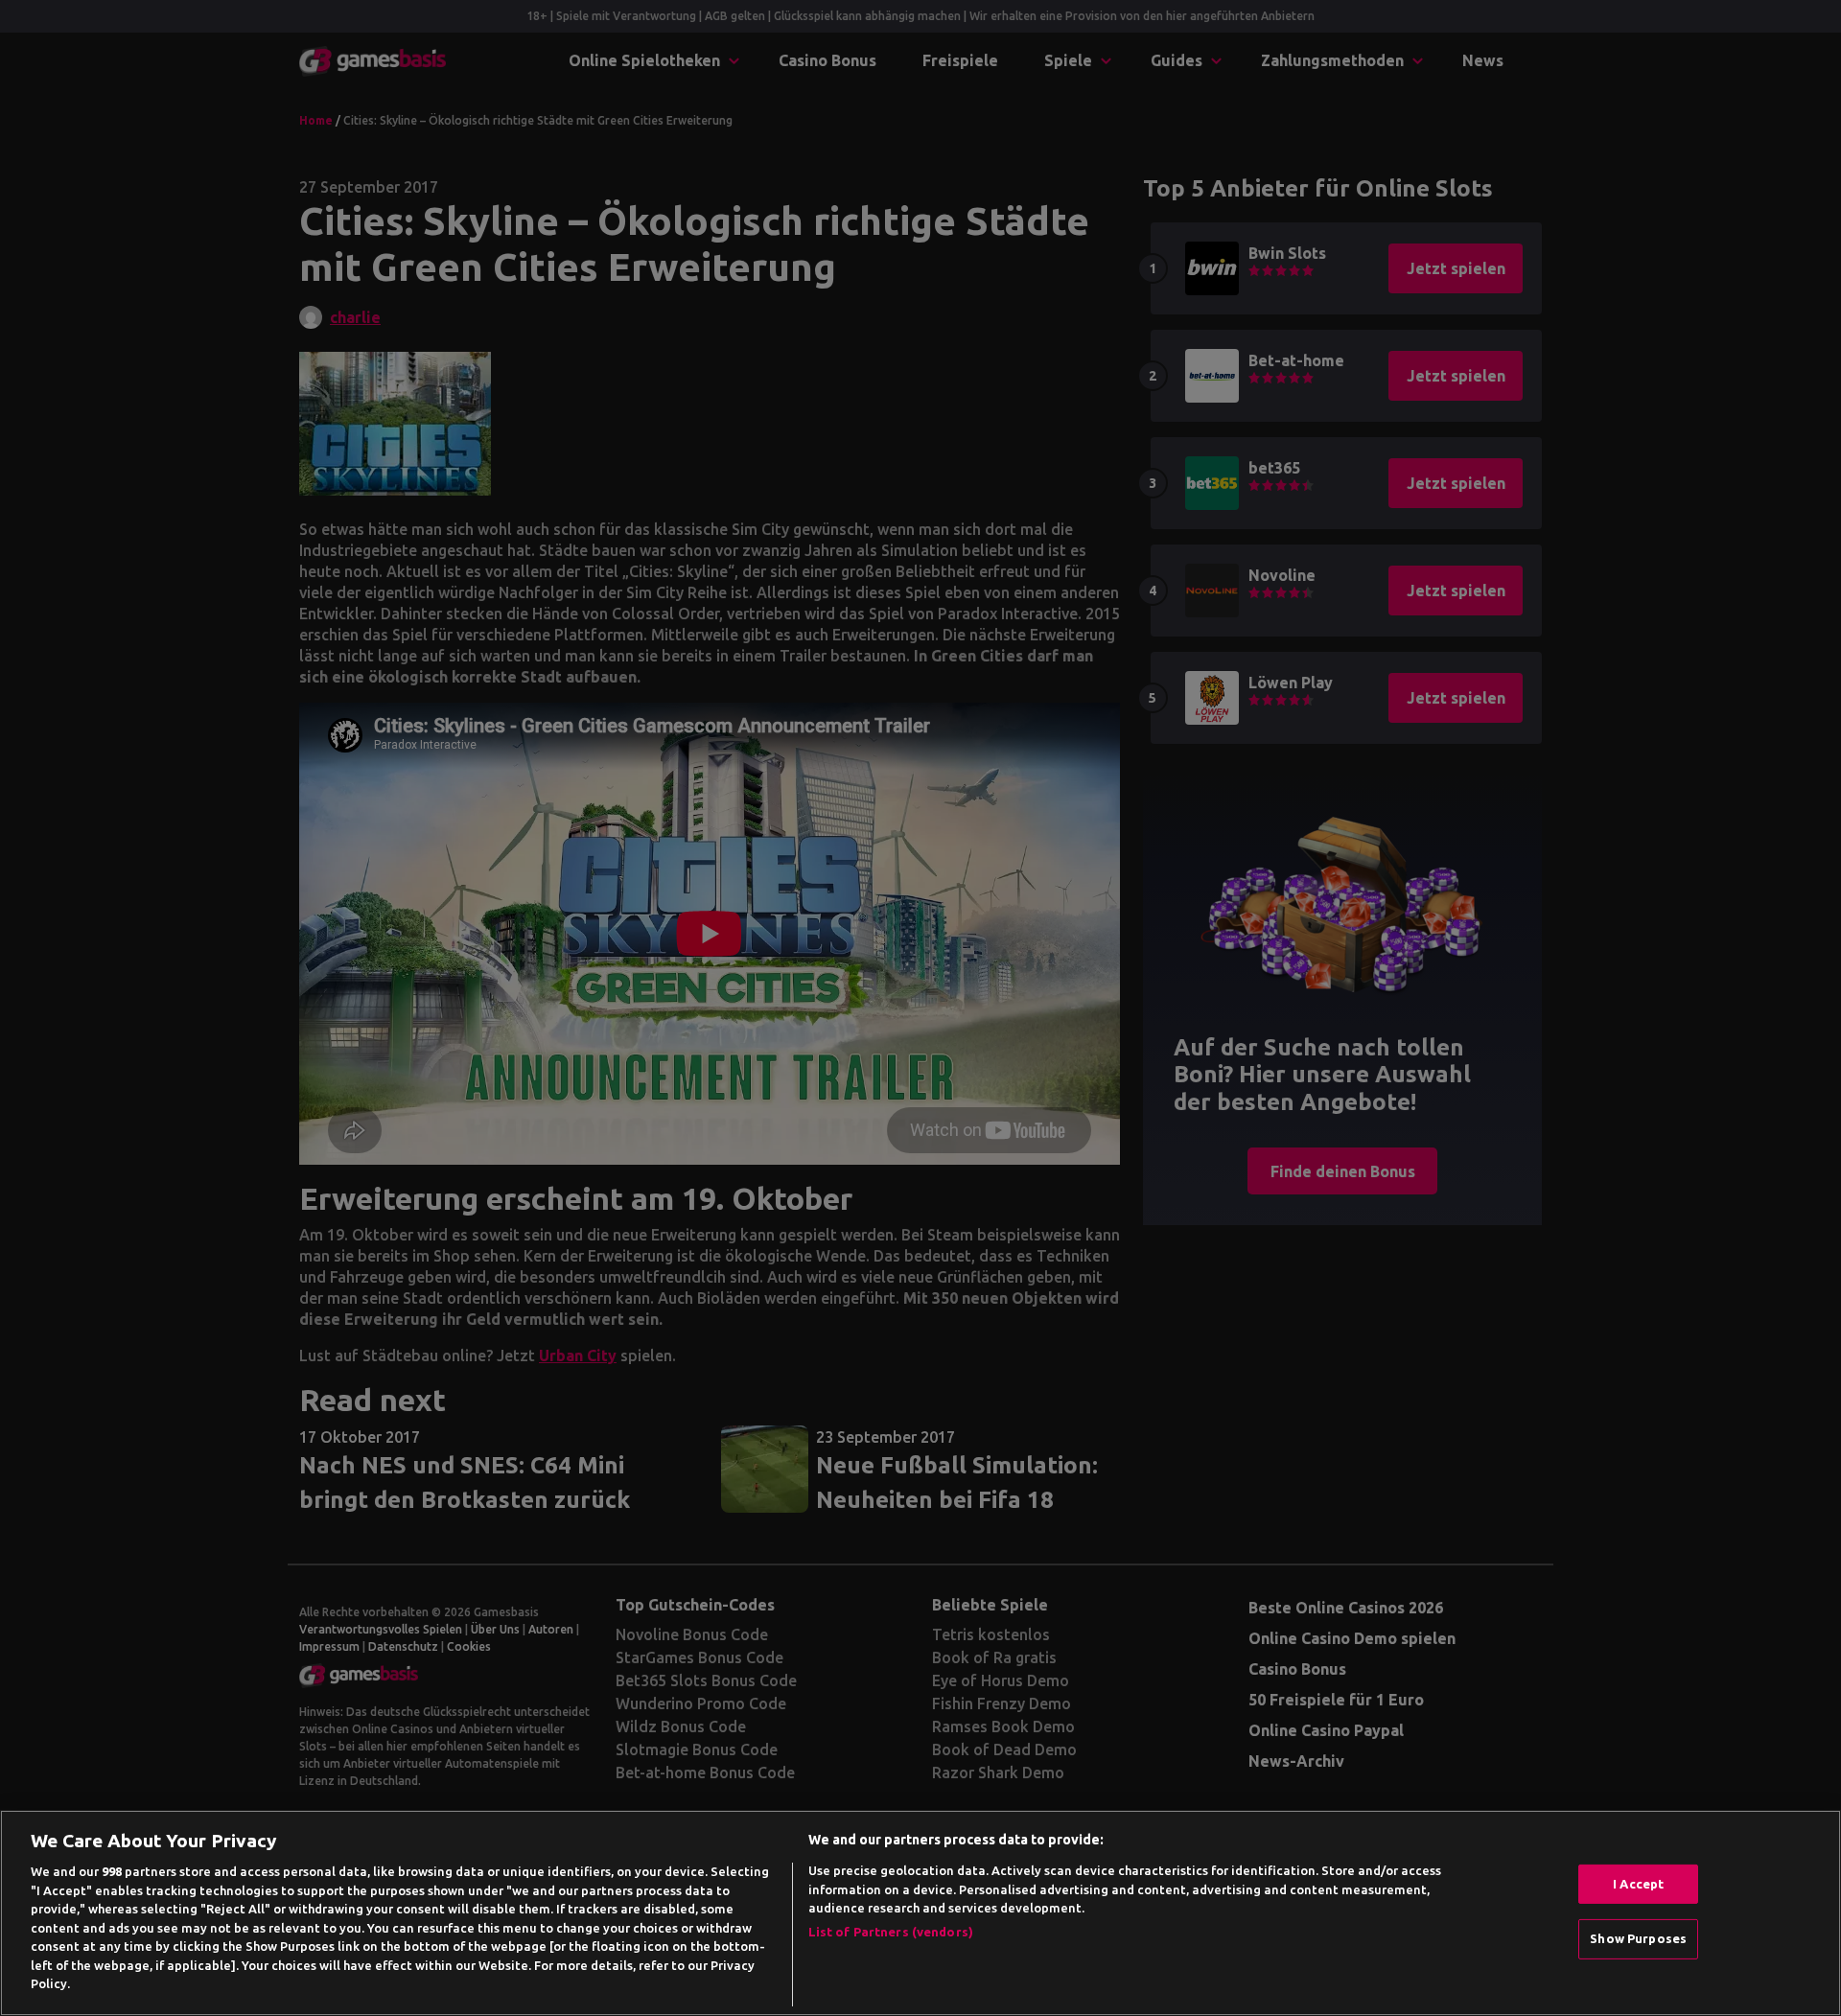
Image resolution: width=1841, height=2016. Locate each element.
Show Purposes (1638, 1938)
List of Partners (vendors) (891, 1932)
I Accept (1638, 1884)
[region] (920, 1913)
